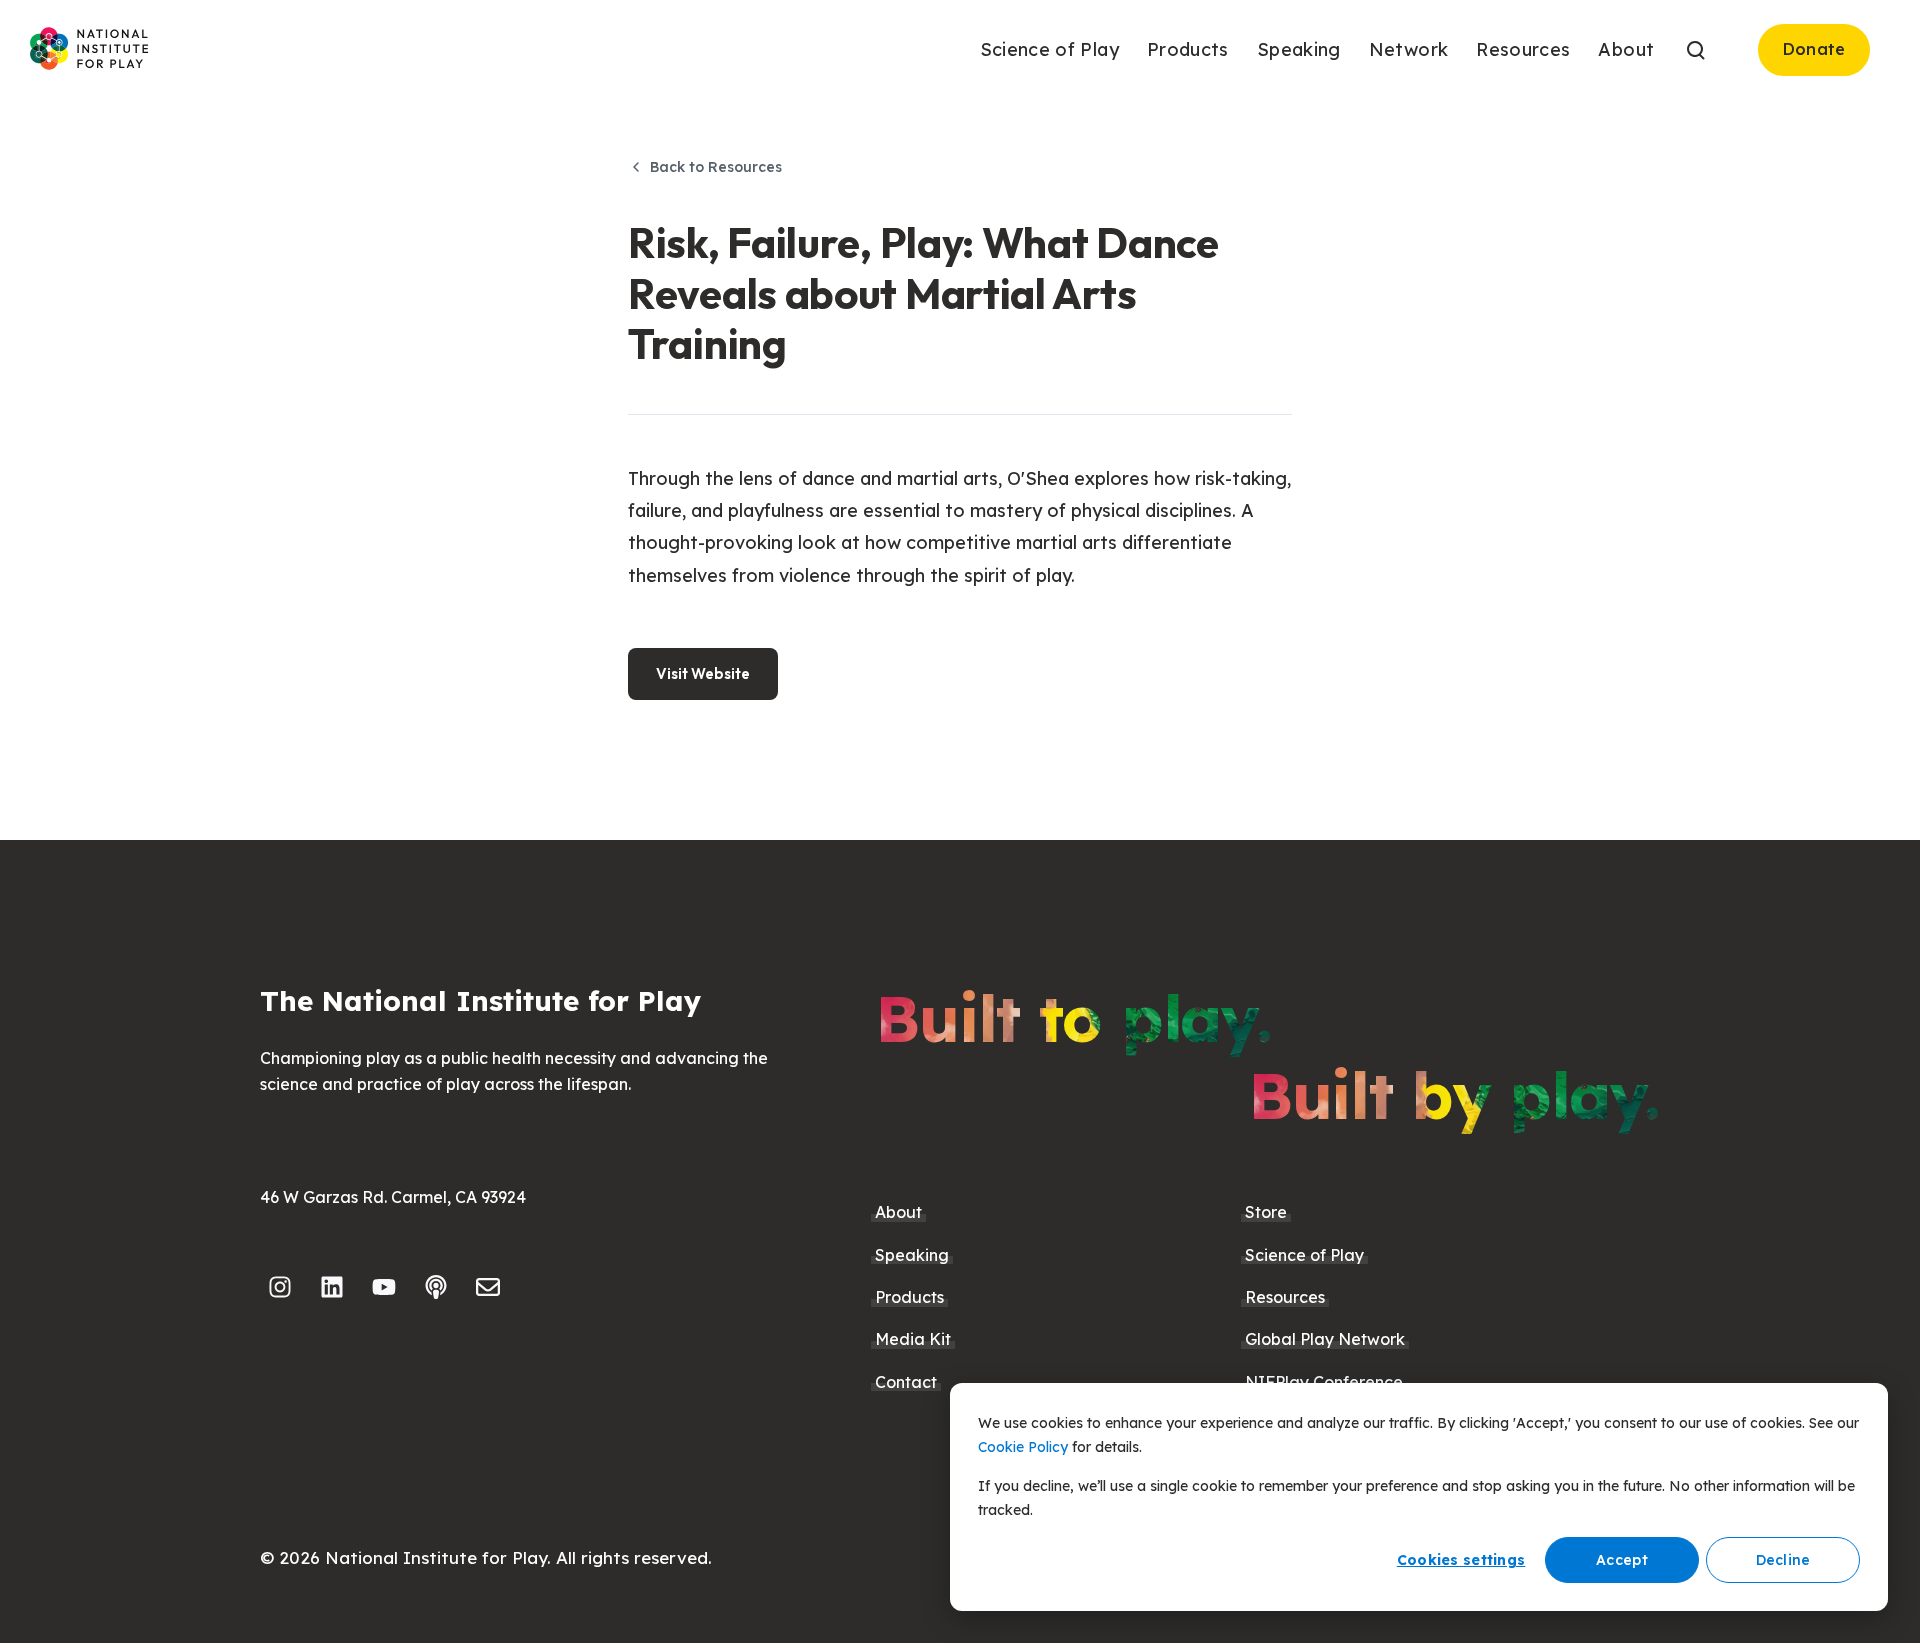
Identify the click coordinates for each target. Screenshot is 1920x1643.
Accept (1622, 1560)
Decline (1783, 1560)
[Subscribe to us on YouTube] (384, 1287)
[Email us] (488, 1287)
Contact (906, 1382)
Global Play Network (1325, 1339)
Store (1266, 1212)
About (898, 1212)
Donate (1814, 49)
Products (909, 1297)
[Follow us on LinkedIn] (332, 1287)
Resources (1285, 1297)
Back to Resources (716, 167)
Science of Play (1304, 1255)
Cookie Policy (1023, 1447)
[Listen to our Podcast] (436, 1287)
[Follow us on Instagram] (280, 1287)
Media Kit (913, 1339)
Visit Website (703, 673)
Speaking (912, 1255)
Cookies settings (1461, 1560)
